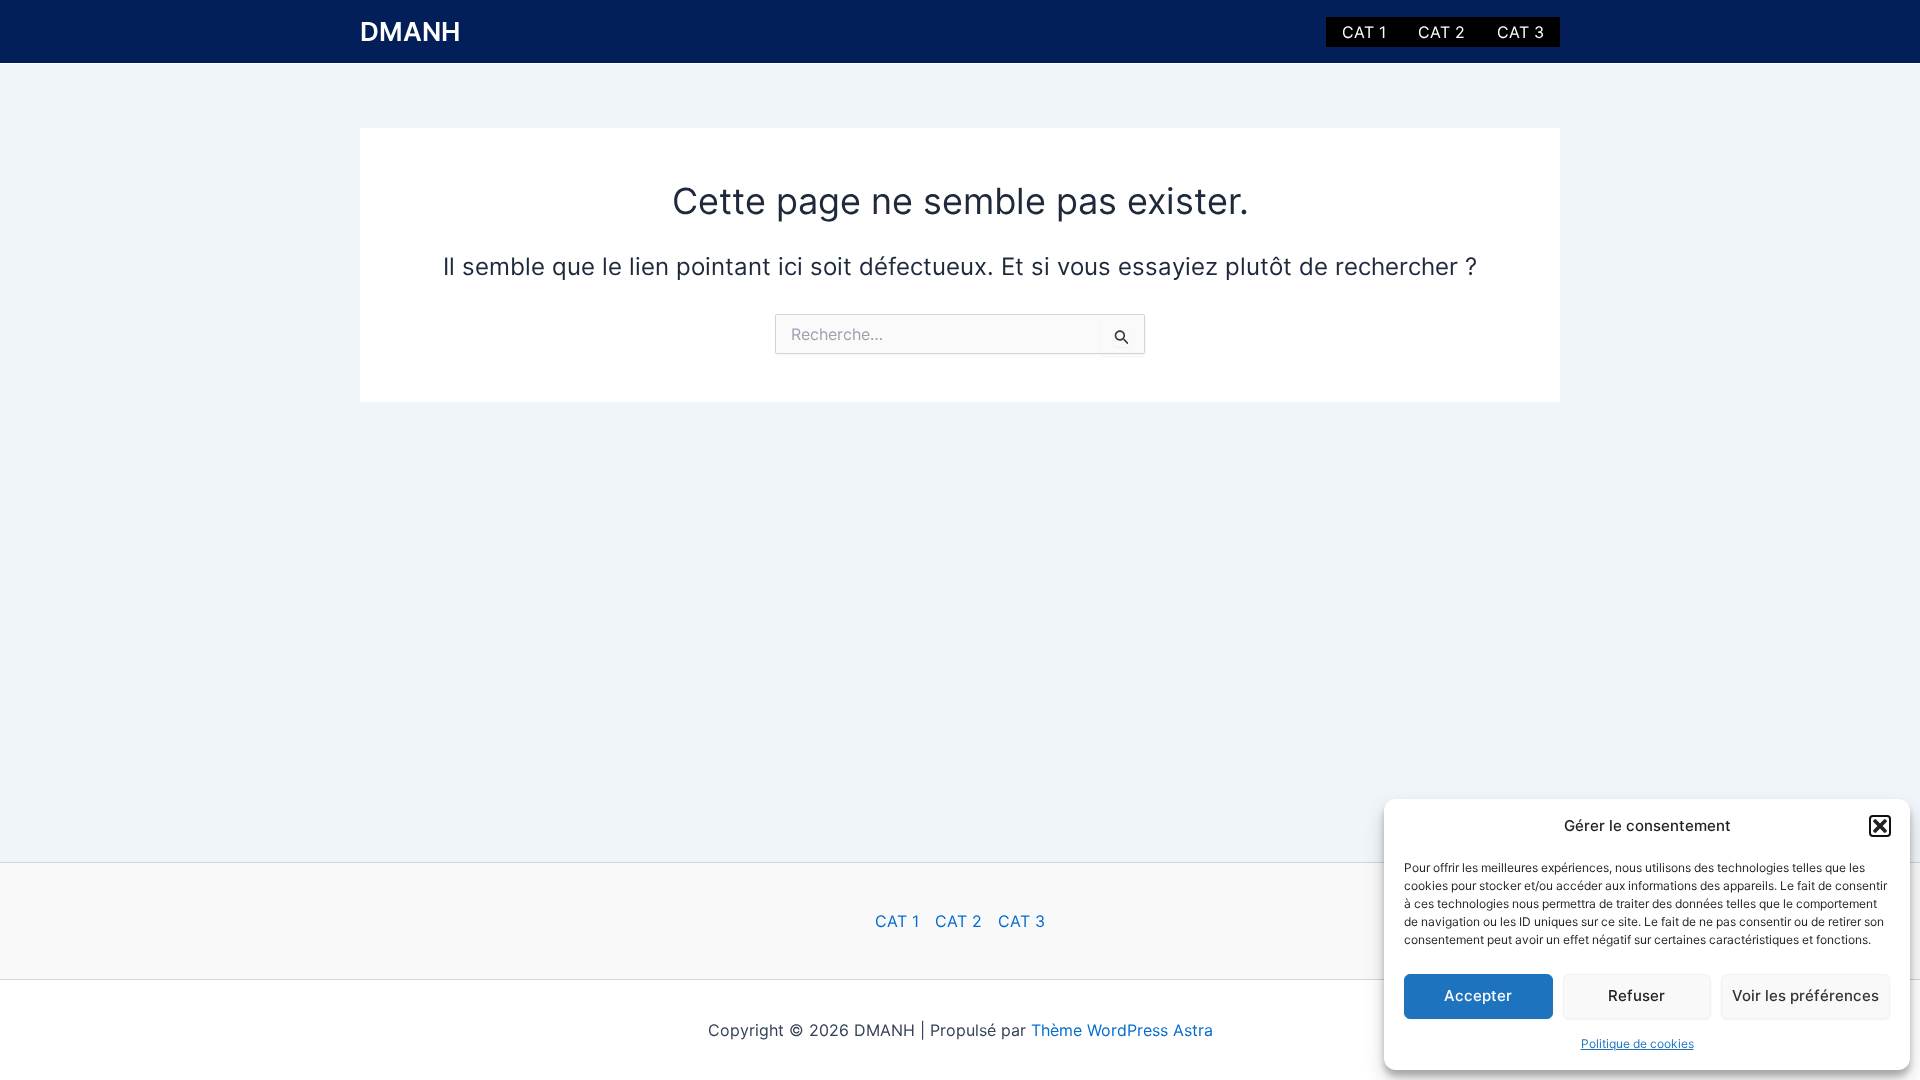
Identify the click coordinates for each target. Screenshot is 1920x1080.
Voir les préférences (1805, 995)
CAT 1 (1364, 32)
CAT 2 (1441, 32)
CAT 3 (1520, 32)
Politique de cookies (1637, 1043)
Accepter (1478, 995)
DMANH (410, 31)
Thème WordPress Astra (1122, 1030)
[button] (1880, 826)
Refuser (1636, 995)
